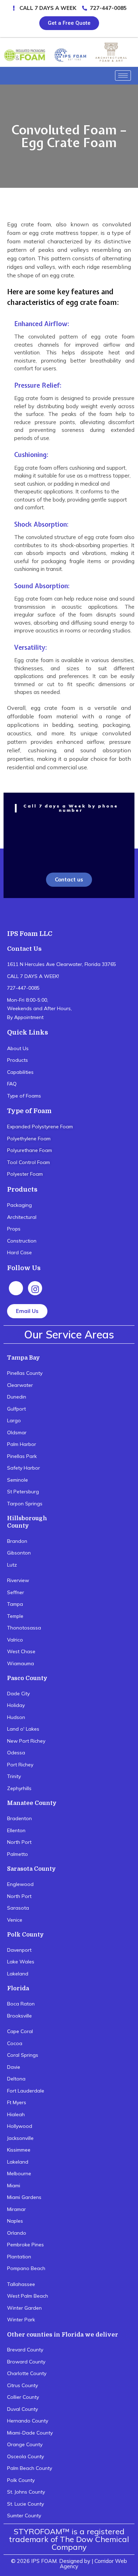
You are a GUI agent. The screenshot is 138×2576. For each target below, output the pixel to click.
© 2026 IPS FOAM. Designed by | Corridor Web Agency (69, 2564)
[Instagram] (35, 1288)
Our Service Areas (69, 1335)
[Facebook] (16, 1288)
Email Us (27, 1311)
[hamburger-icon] (123, 76)
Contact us (69, 879)
